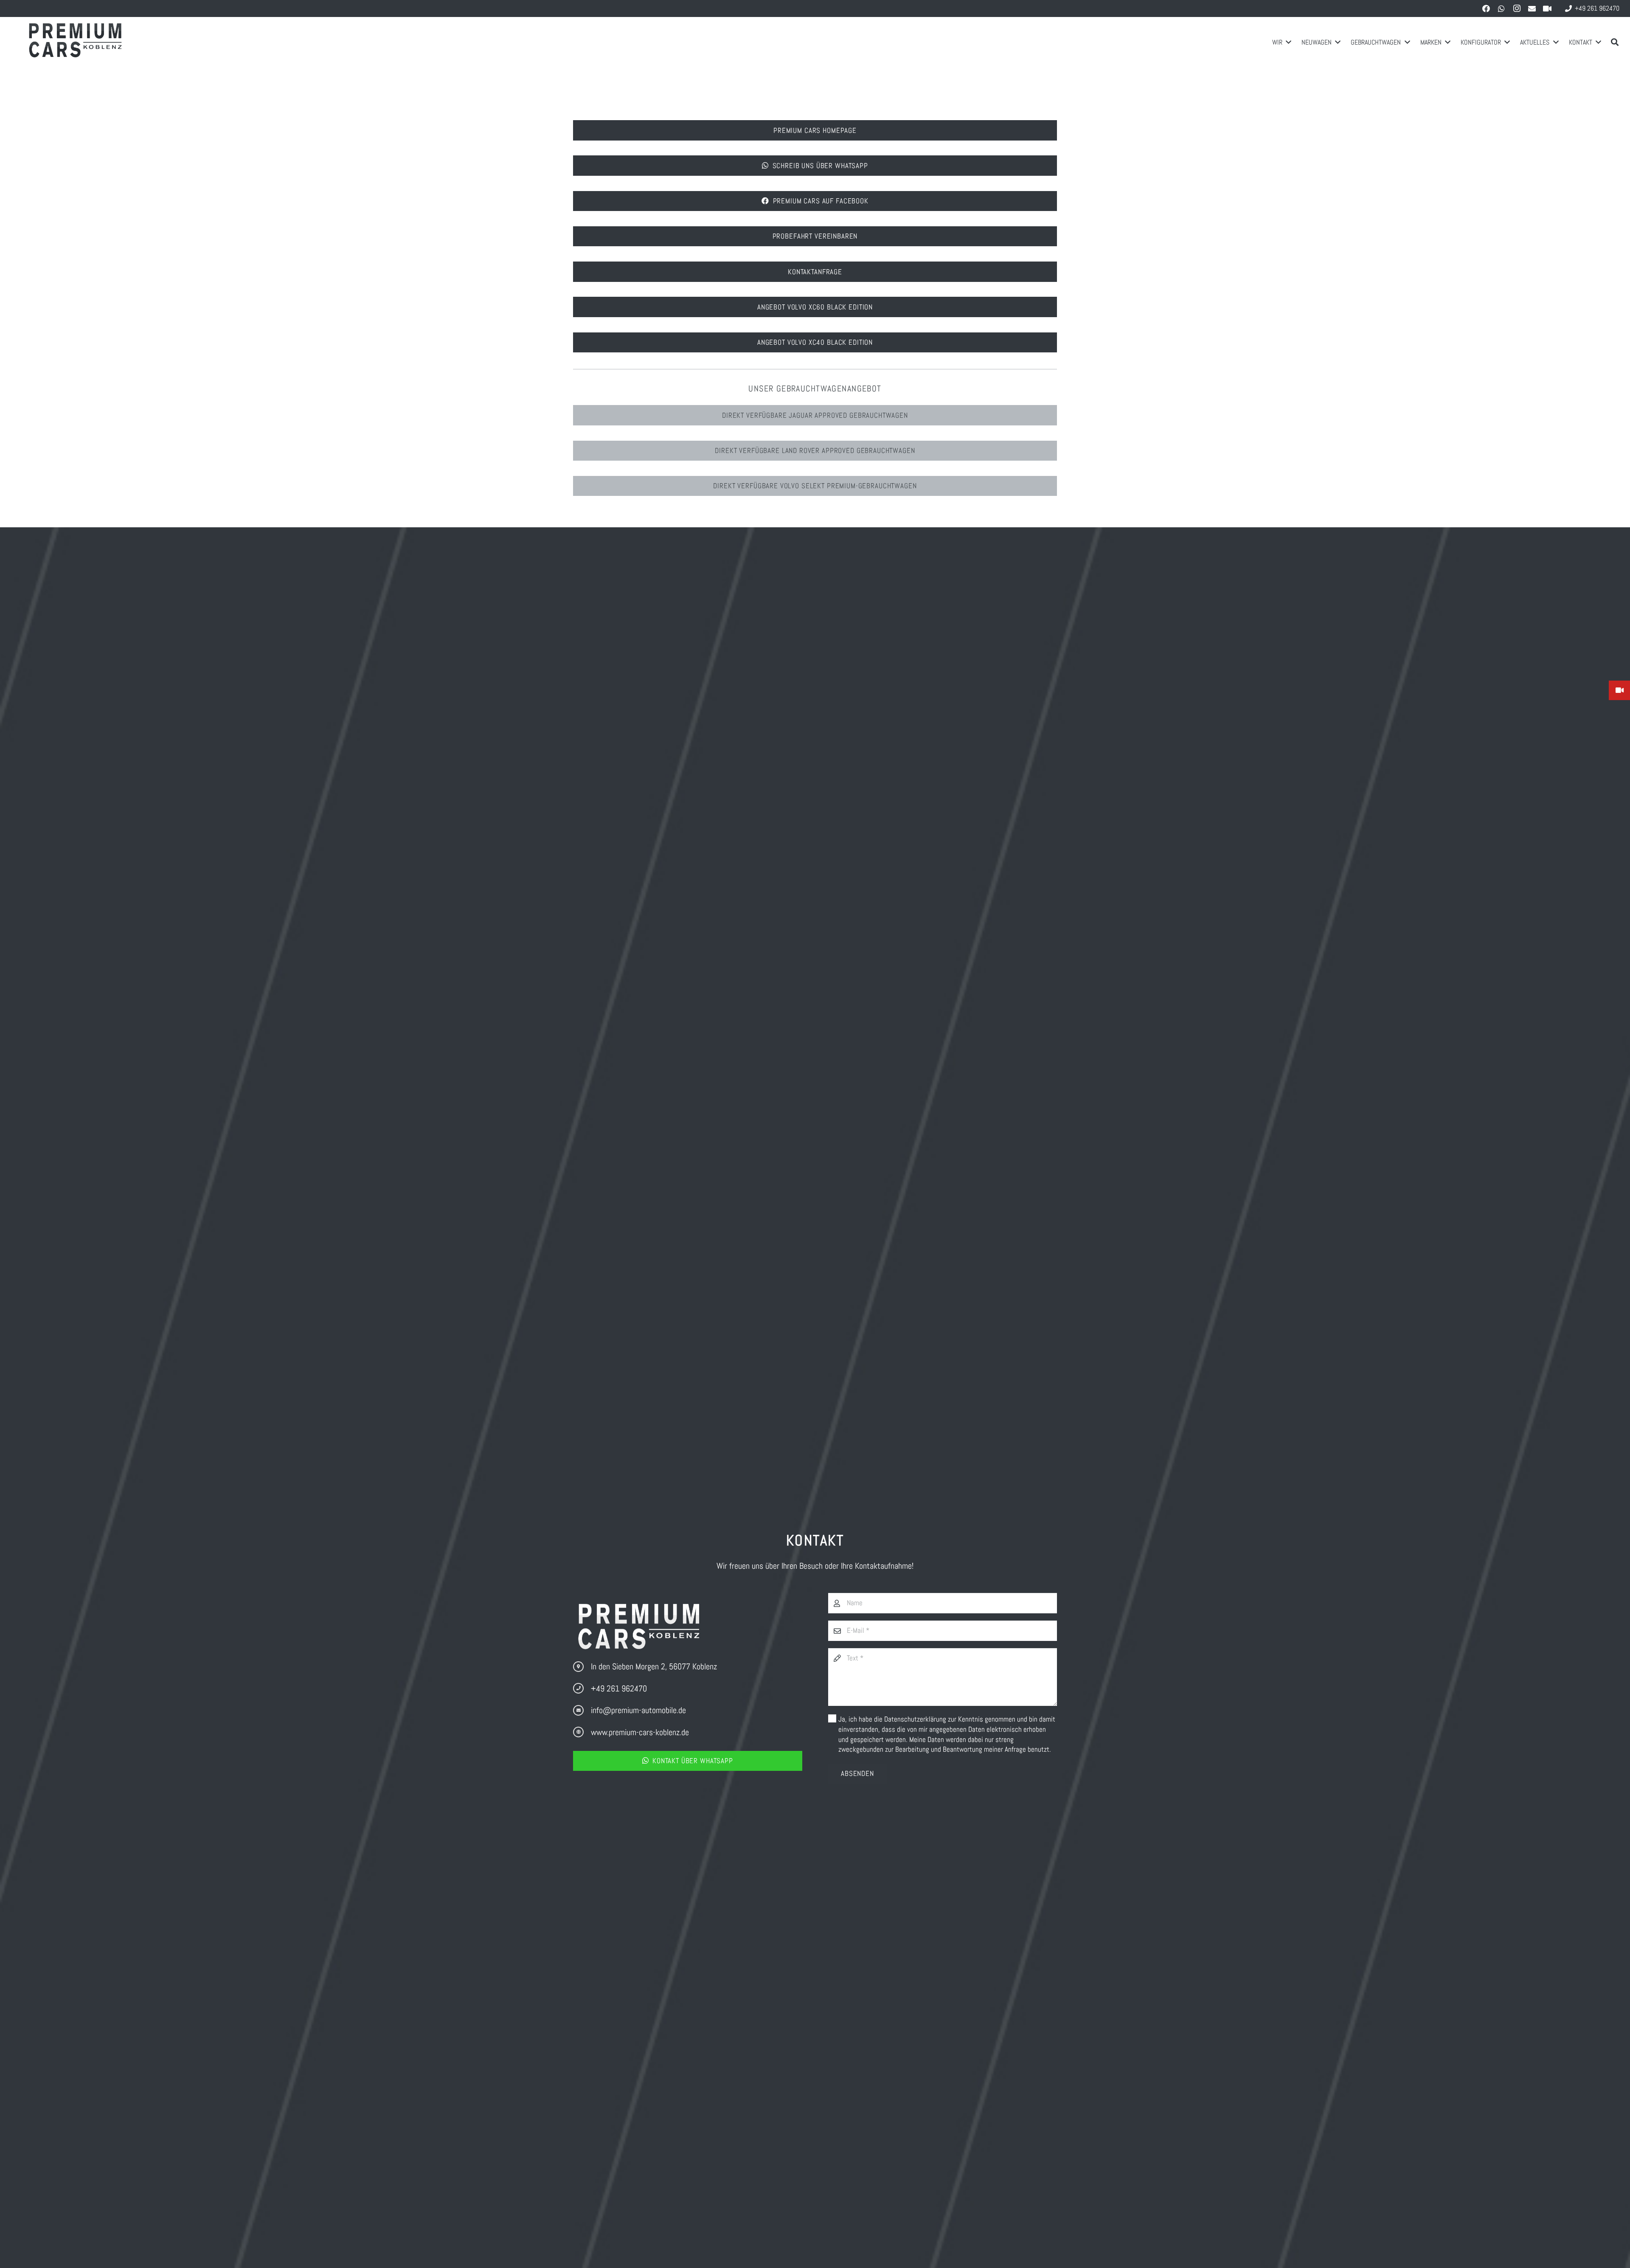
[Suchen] (1615, 42)
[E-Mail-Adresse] (1532, 8)
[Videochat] (1547, 8)
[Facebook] (1486, 8)
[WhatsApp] (1501, 8)
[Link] (77, 42)
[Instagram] (1517, 8)
